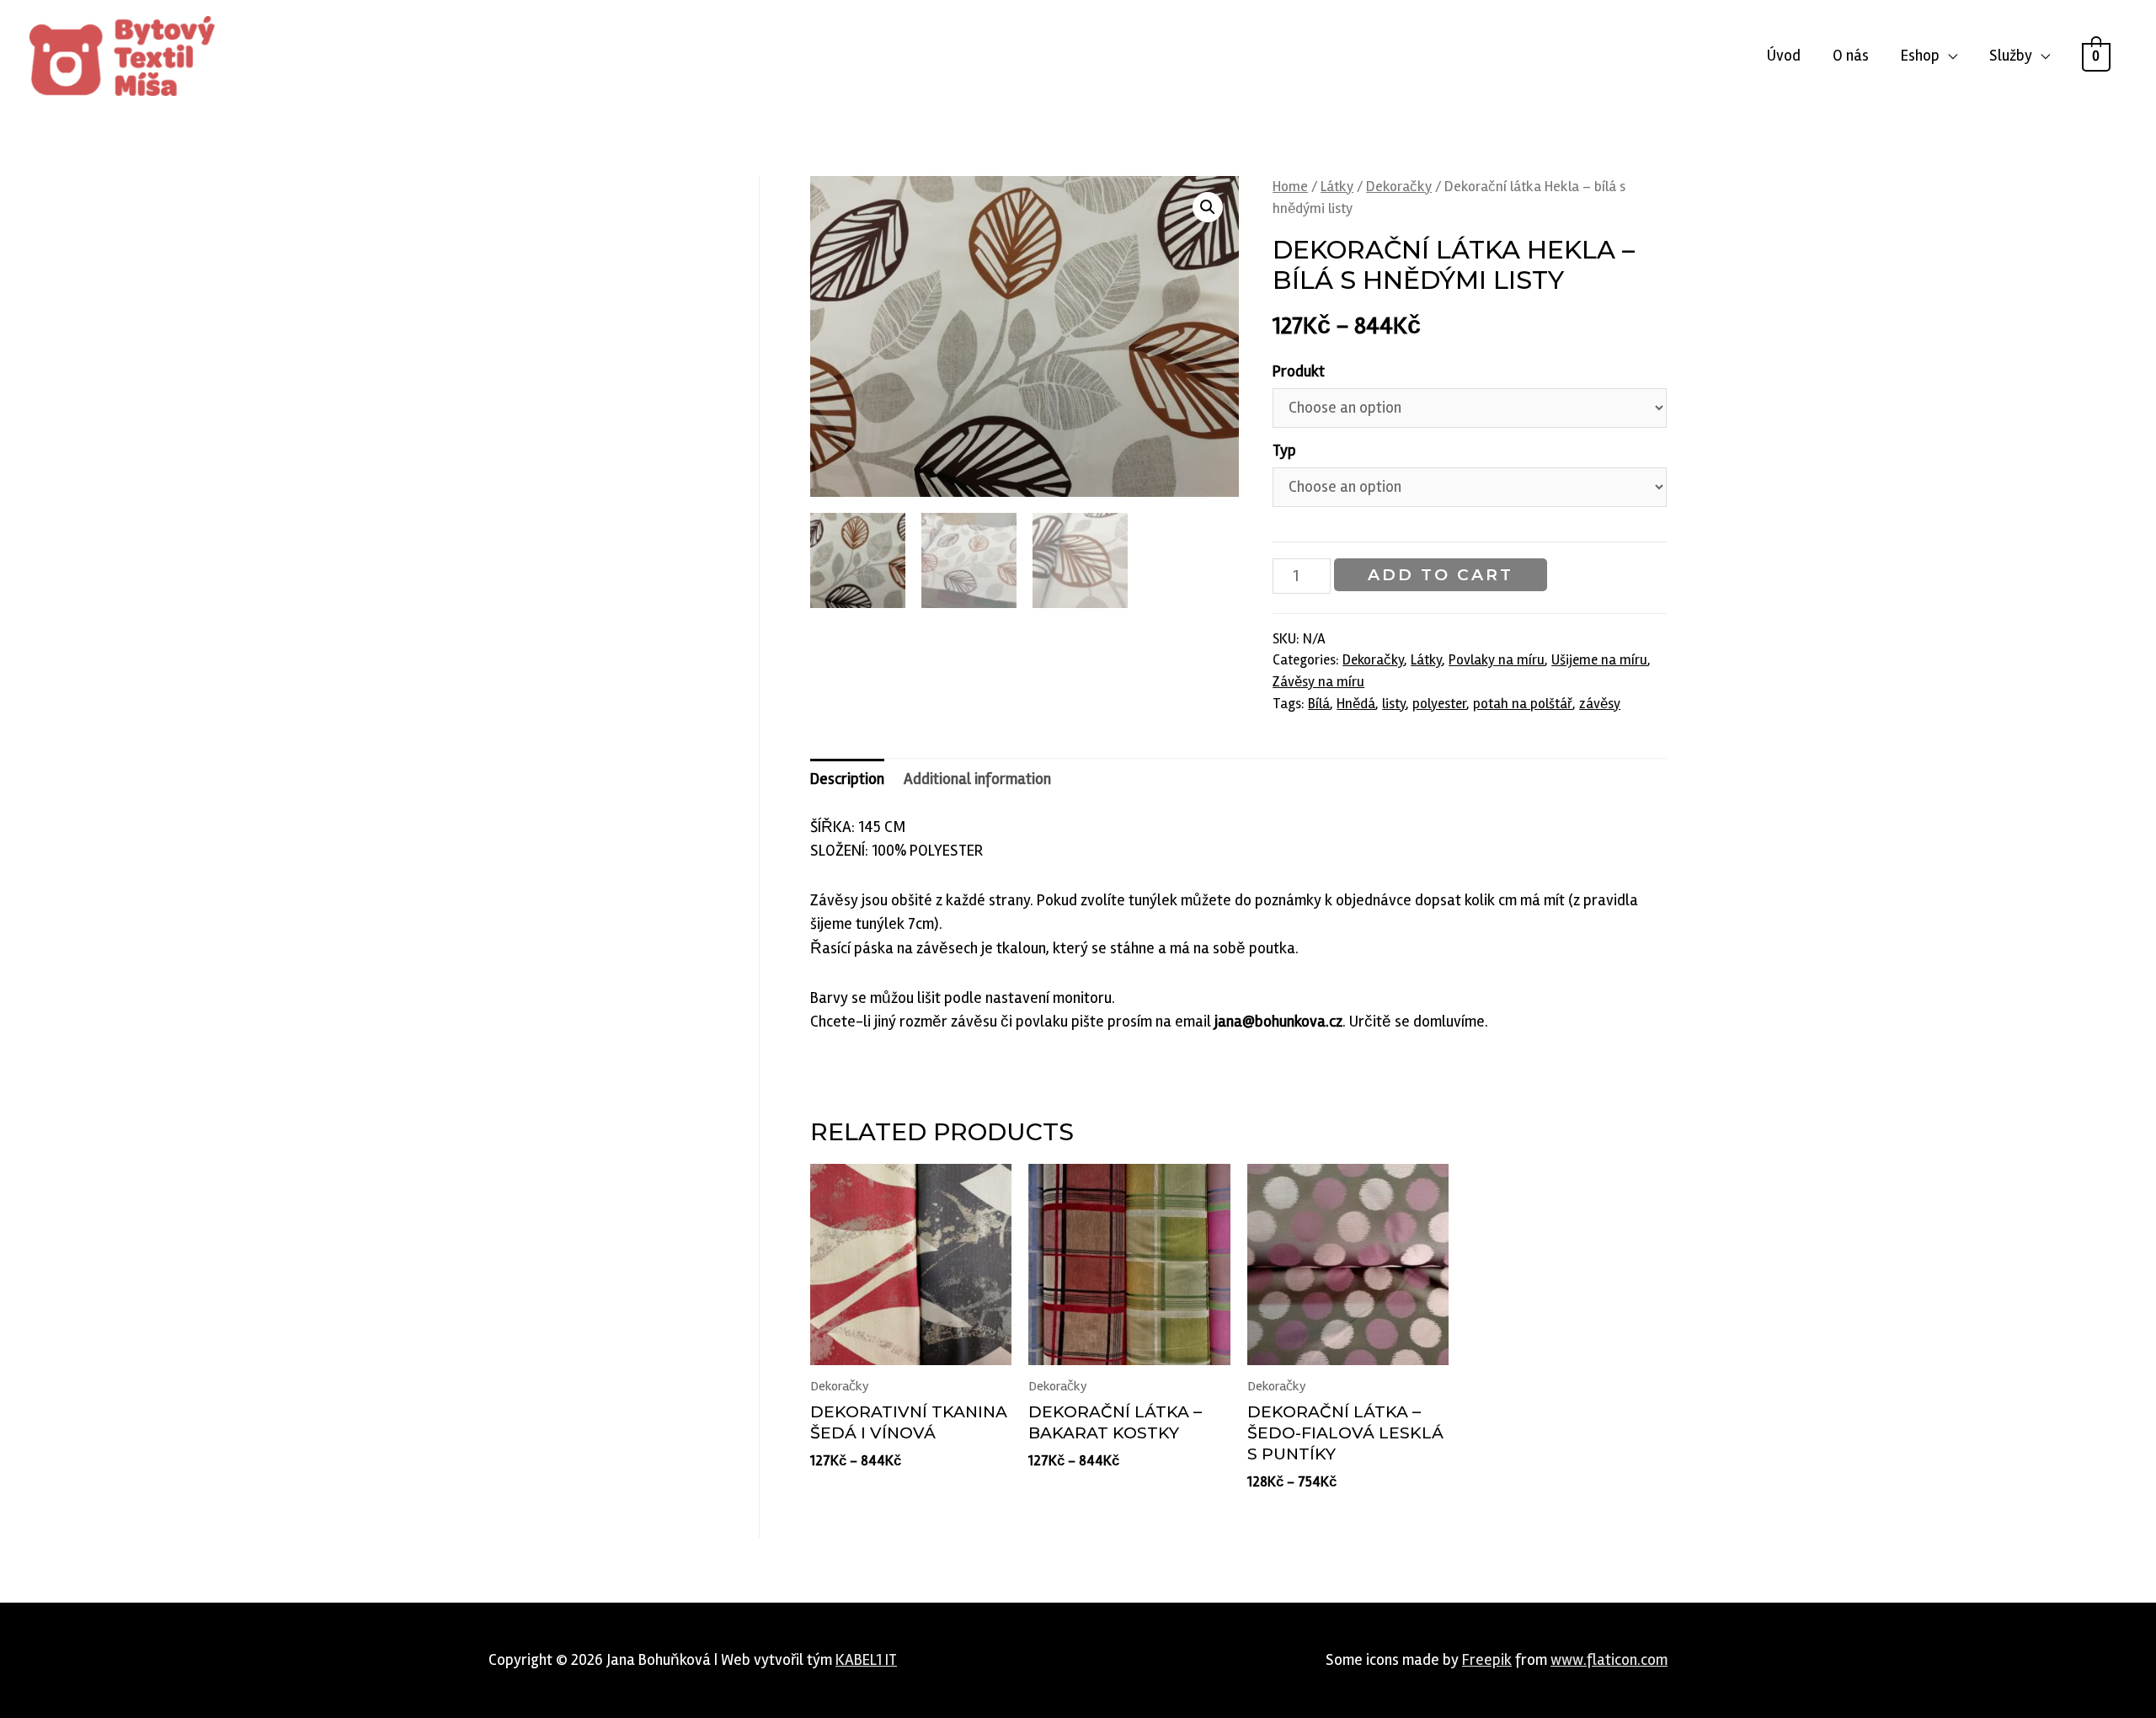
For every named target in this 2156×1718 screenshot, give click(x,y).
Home (1290, 187)
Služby (2011, 56)
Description (847, 779)
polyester (1439, 704)
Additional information (977, 779)
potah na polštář (1523, 704)
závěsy (1600, 704)
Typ (1284, 451)
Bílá (1319, 704)
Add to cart (1441, 575)
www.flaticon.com (1609, 1660)
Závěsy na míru (1318, 682)
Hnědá (1356, 704)
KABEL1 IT (866, 1660)
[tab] (847, 779)
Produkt (1299, 371)
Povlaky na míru (1497, 660)
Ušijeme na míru (1599, 660)
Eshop (1920, 56)
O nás (1851, 56)
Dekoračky (1399, 187)
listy (1394, 704)
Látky (1337, 187)
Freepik (1487, 1660)
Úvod (1784, 56)
